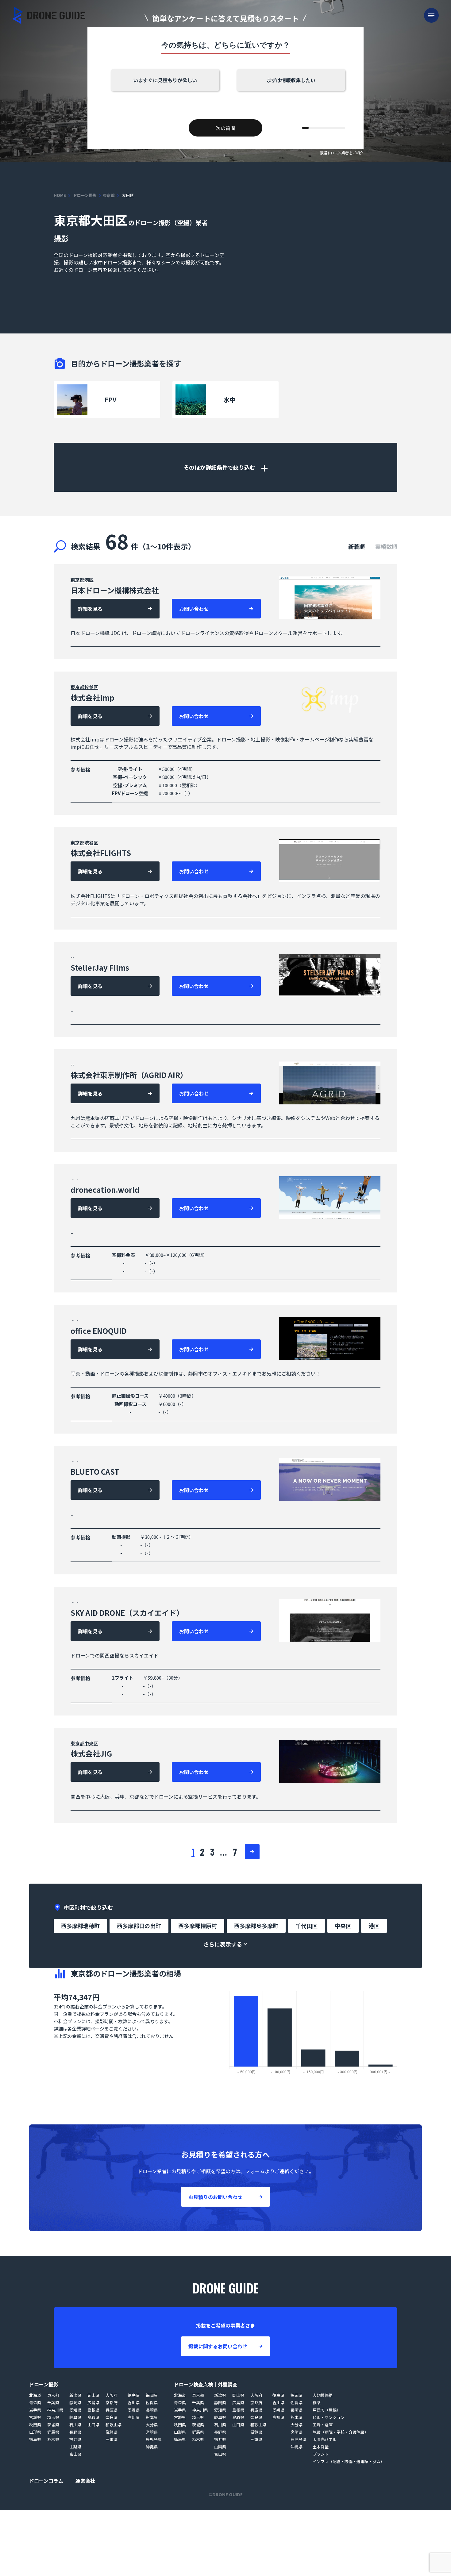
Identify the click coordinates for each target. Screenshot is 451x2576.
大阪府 (112, 2395)
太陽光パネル (325, 2439)
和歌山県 (114, 2425)
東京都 (109, 195)
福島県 (35, 2439)
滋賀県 (112, 2432)
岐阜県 (75, 2417)
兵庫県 (112, 2410)
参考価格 (80, 769)
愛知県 (75, 2410)
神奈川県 (55, 2410)
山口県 (93, 2425)
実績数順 (386, 546)
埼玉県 (53, 2417)
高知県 (134, 2417)
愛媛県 (134, 2410)
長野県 (75, 2432)
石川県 (75, 2425)
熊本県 (152, 2417)
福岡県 (152, 2395)
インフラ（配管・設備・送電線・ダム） (349, 2461)
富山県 (75, 2454)
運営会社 (85, 2481)
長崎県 (152, 2410)
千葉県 (53, 2403)
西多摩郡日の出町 (139, 1926)
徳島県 (134, 2395)
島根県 (93, 2410)
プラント (321, 2454)
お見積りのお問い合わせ (215, 2197)
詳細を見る (90, 609)
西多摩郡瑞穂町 (80, 1926)
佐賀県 (152, 2403)
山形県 (35, 2432)
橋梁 (317, 2403)
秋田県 (35, 2425)
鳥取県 (93, 2417)
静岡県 (75, 2403)
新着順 (357, 546)
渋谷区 (91, 843)
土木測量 (321, 2447)
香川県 (134, 2403)
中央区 (91, 1743)
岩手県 (35, 2410)
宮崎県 (152, 2432)
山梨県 (75, 2447)
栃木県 (53, 2439)
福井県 (75, 2439)
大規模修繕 (323, 2395)
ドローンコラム (46, 2481)
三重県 (112, 2439)
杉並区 (91, 687)
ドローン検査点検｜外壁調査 (206, 2384)
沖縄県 (152, 2447)
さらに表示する (223, 1944)
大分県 (152, 2425)
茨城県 (53, 2425)
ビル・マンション (329, 2417)
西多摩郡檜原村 (198, 1926)
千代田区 (306, 1926)
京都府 (112, 2403)
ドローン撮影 (85, 195)
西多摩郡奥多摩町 (256, 1926)
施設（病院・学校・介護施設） (341, 2432)
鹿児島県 (154, 2439)
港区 (89, 580)
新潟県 (75, 2395)
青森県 (35, 2403)
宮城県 (35, 2417)
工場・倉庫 (323, 2425)
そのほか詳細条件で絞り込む (220, 467)
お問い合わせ (194, 609)
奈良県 (112, 2417)
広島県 (93, 2403)
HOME (60, 195)
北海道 (35, 2395)
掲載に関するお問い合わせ (218, 2346)
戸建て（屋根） (327, 2410)
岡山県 (93, 2395)
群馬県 (53, 2432)
